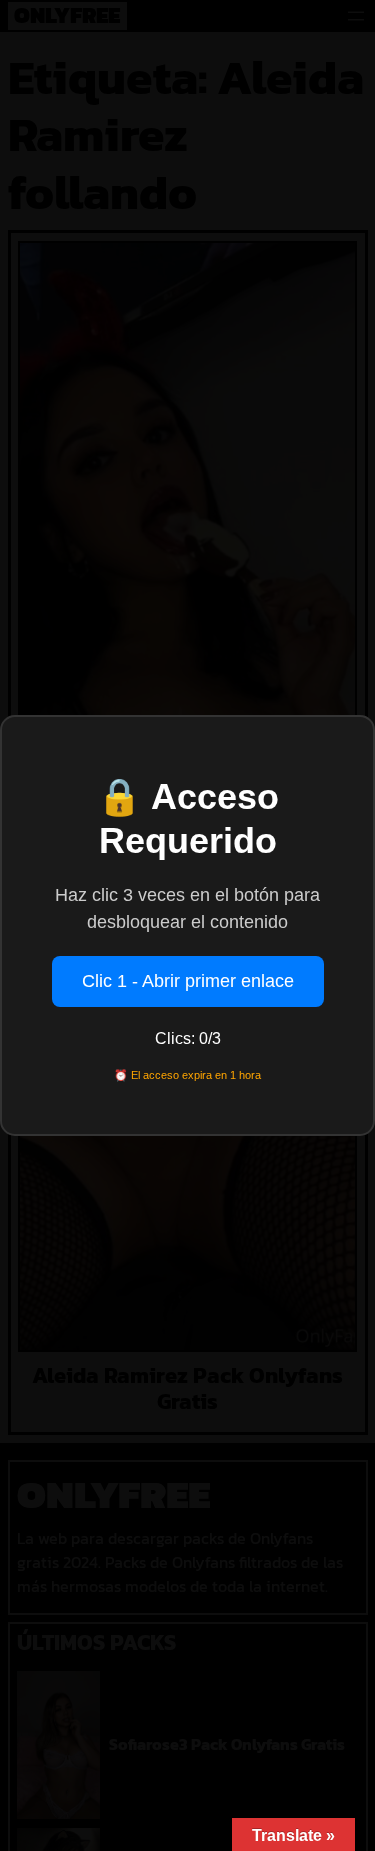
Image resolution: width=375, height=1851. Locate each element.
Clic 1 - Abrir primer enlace (188, 981)
